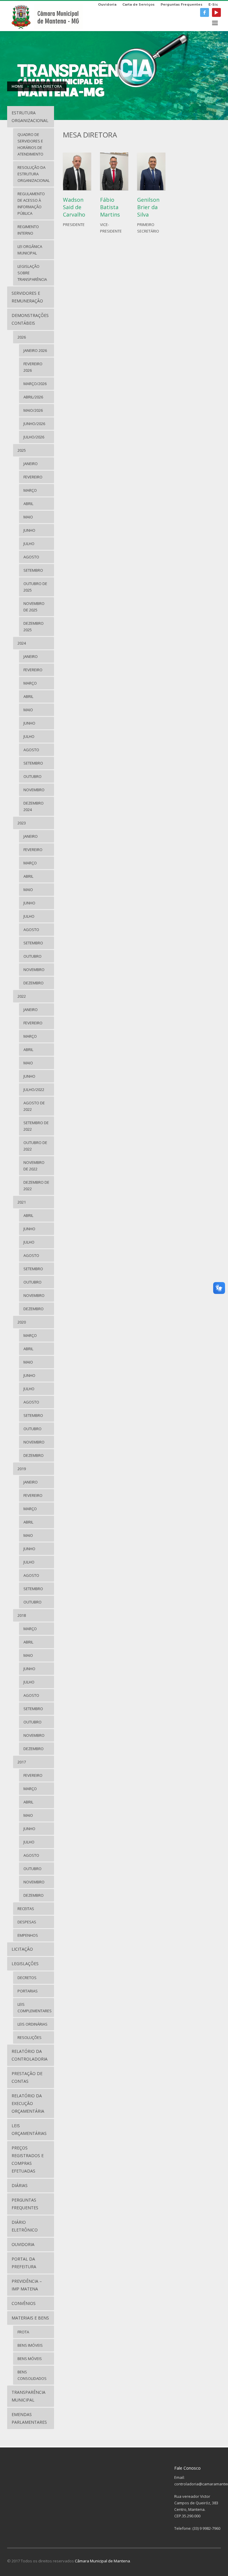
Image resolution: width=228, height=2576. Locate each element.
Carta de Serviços (138, 4)
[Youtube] (216, 12)
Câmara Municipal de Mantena (102, 2561)
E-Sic (213, 4)
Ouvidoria (107, 4)
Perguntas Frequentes (182, 4)
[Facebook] (205, 12)
